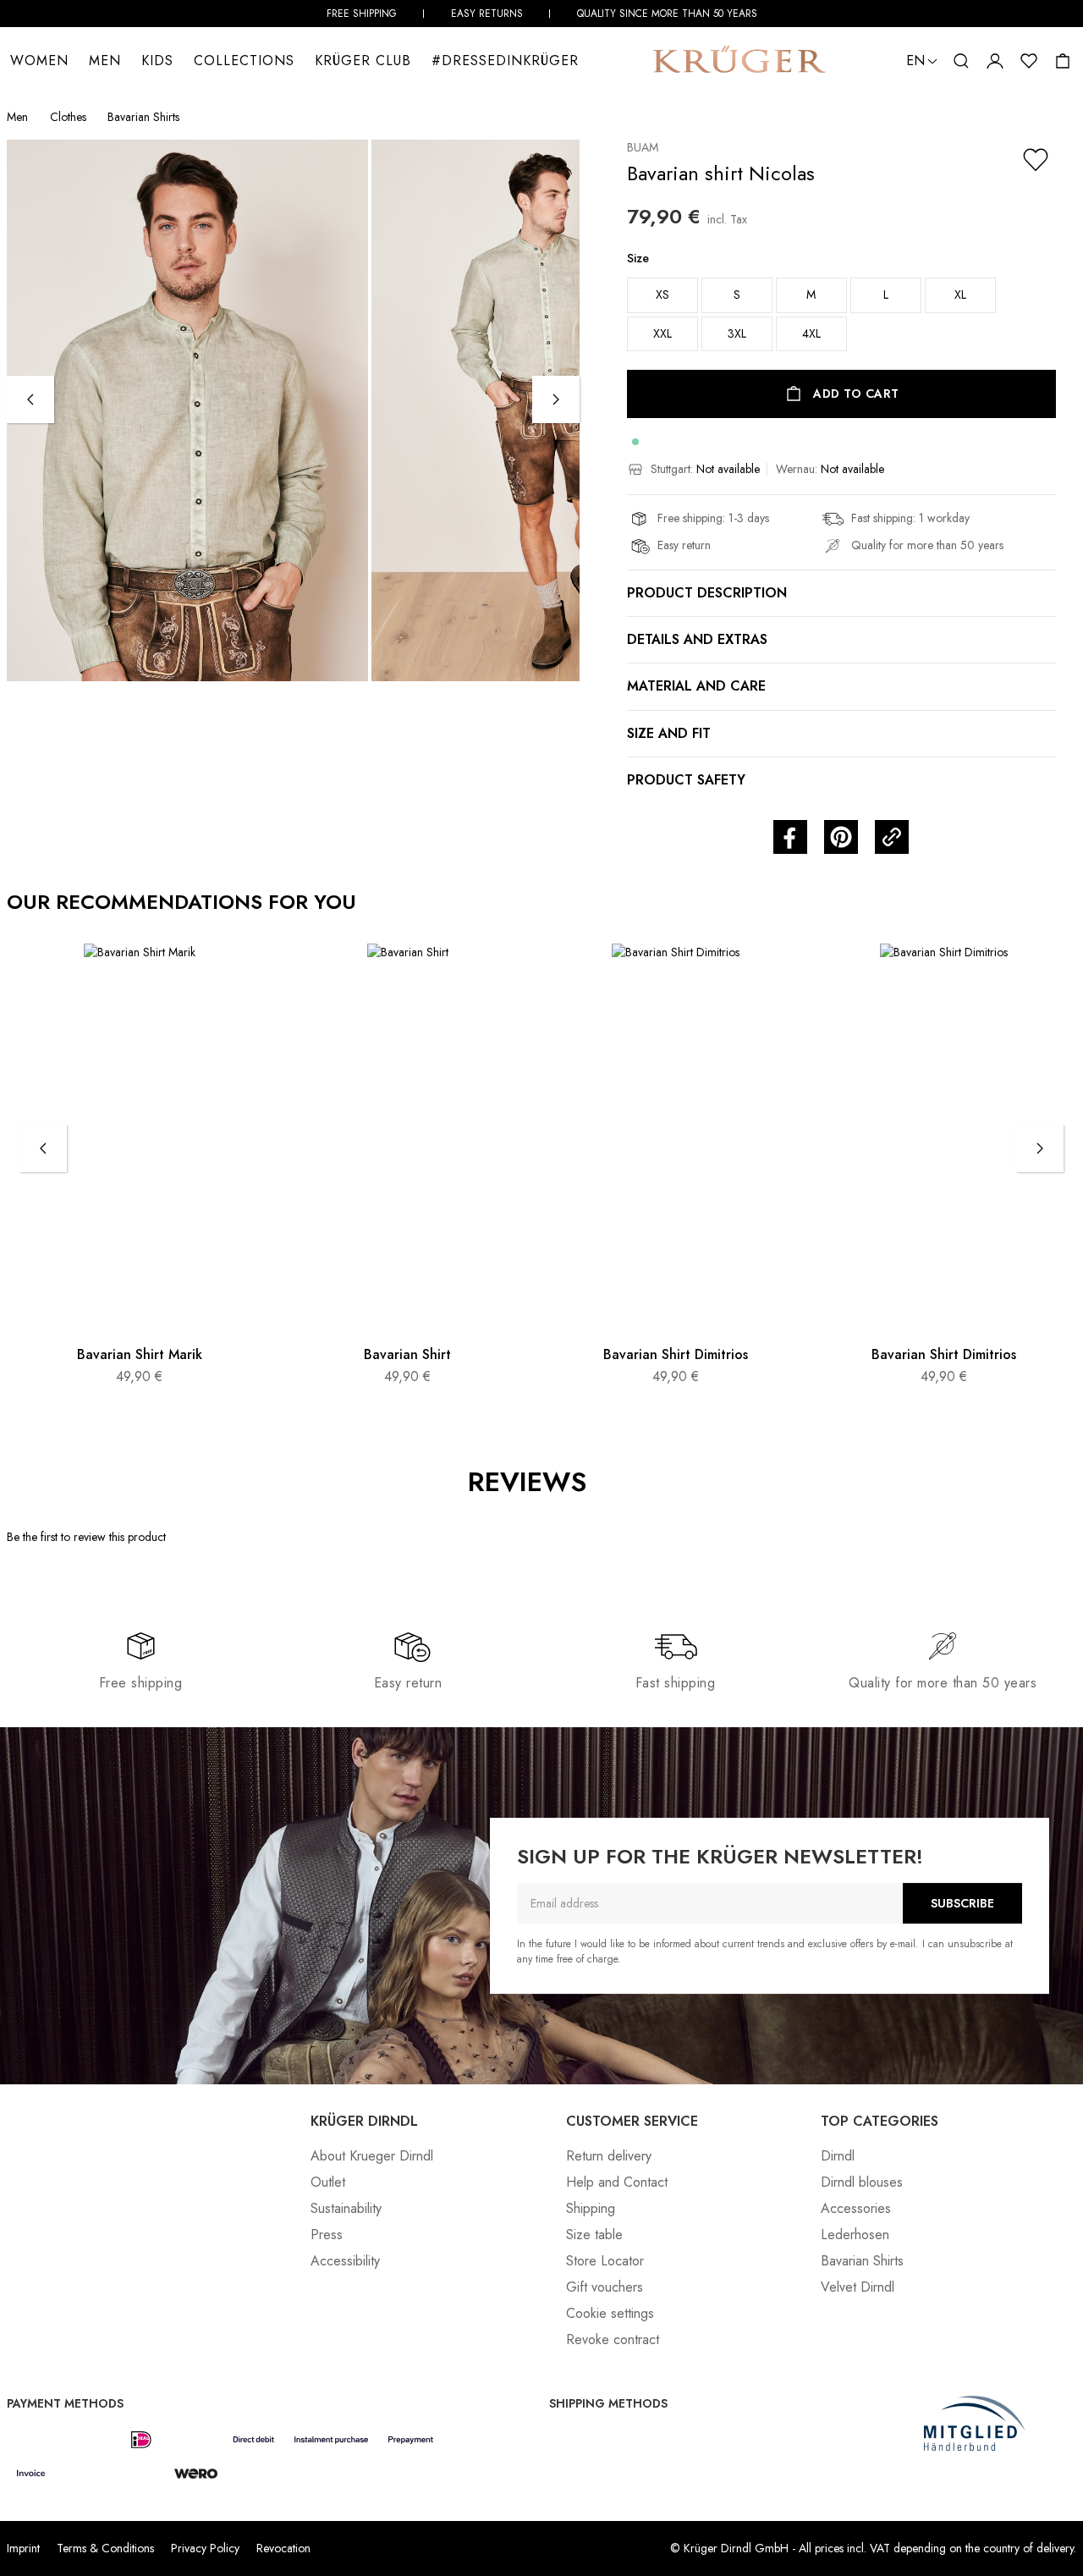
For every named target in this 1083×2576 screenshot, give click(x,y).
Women (39, 61)
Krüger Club (363, 61)
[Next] (556, 399)
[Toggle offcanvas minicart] (1063, 61)
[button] (961, 61)
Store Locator (605, 2261)
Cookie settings (610, 2313)
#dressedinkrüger (505, 61)
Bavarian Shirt (407, 1354)
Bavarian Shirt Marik (140, 1354)
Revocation (283, 2548)
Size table (594, 2235)
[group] (841, 307)
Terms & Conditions (105, 2548)
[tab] (621, 1552)
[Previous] (30, 399)
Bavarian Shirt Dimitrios (676, 1354)
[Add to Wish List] (1036, 160)
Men (105, 61)
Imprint (23, 2548)
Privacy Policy (205, 2548)
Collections (244, 61)
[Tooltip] (605, 1483)
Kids (157, 61)
